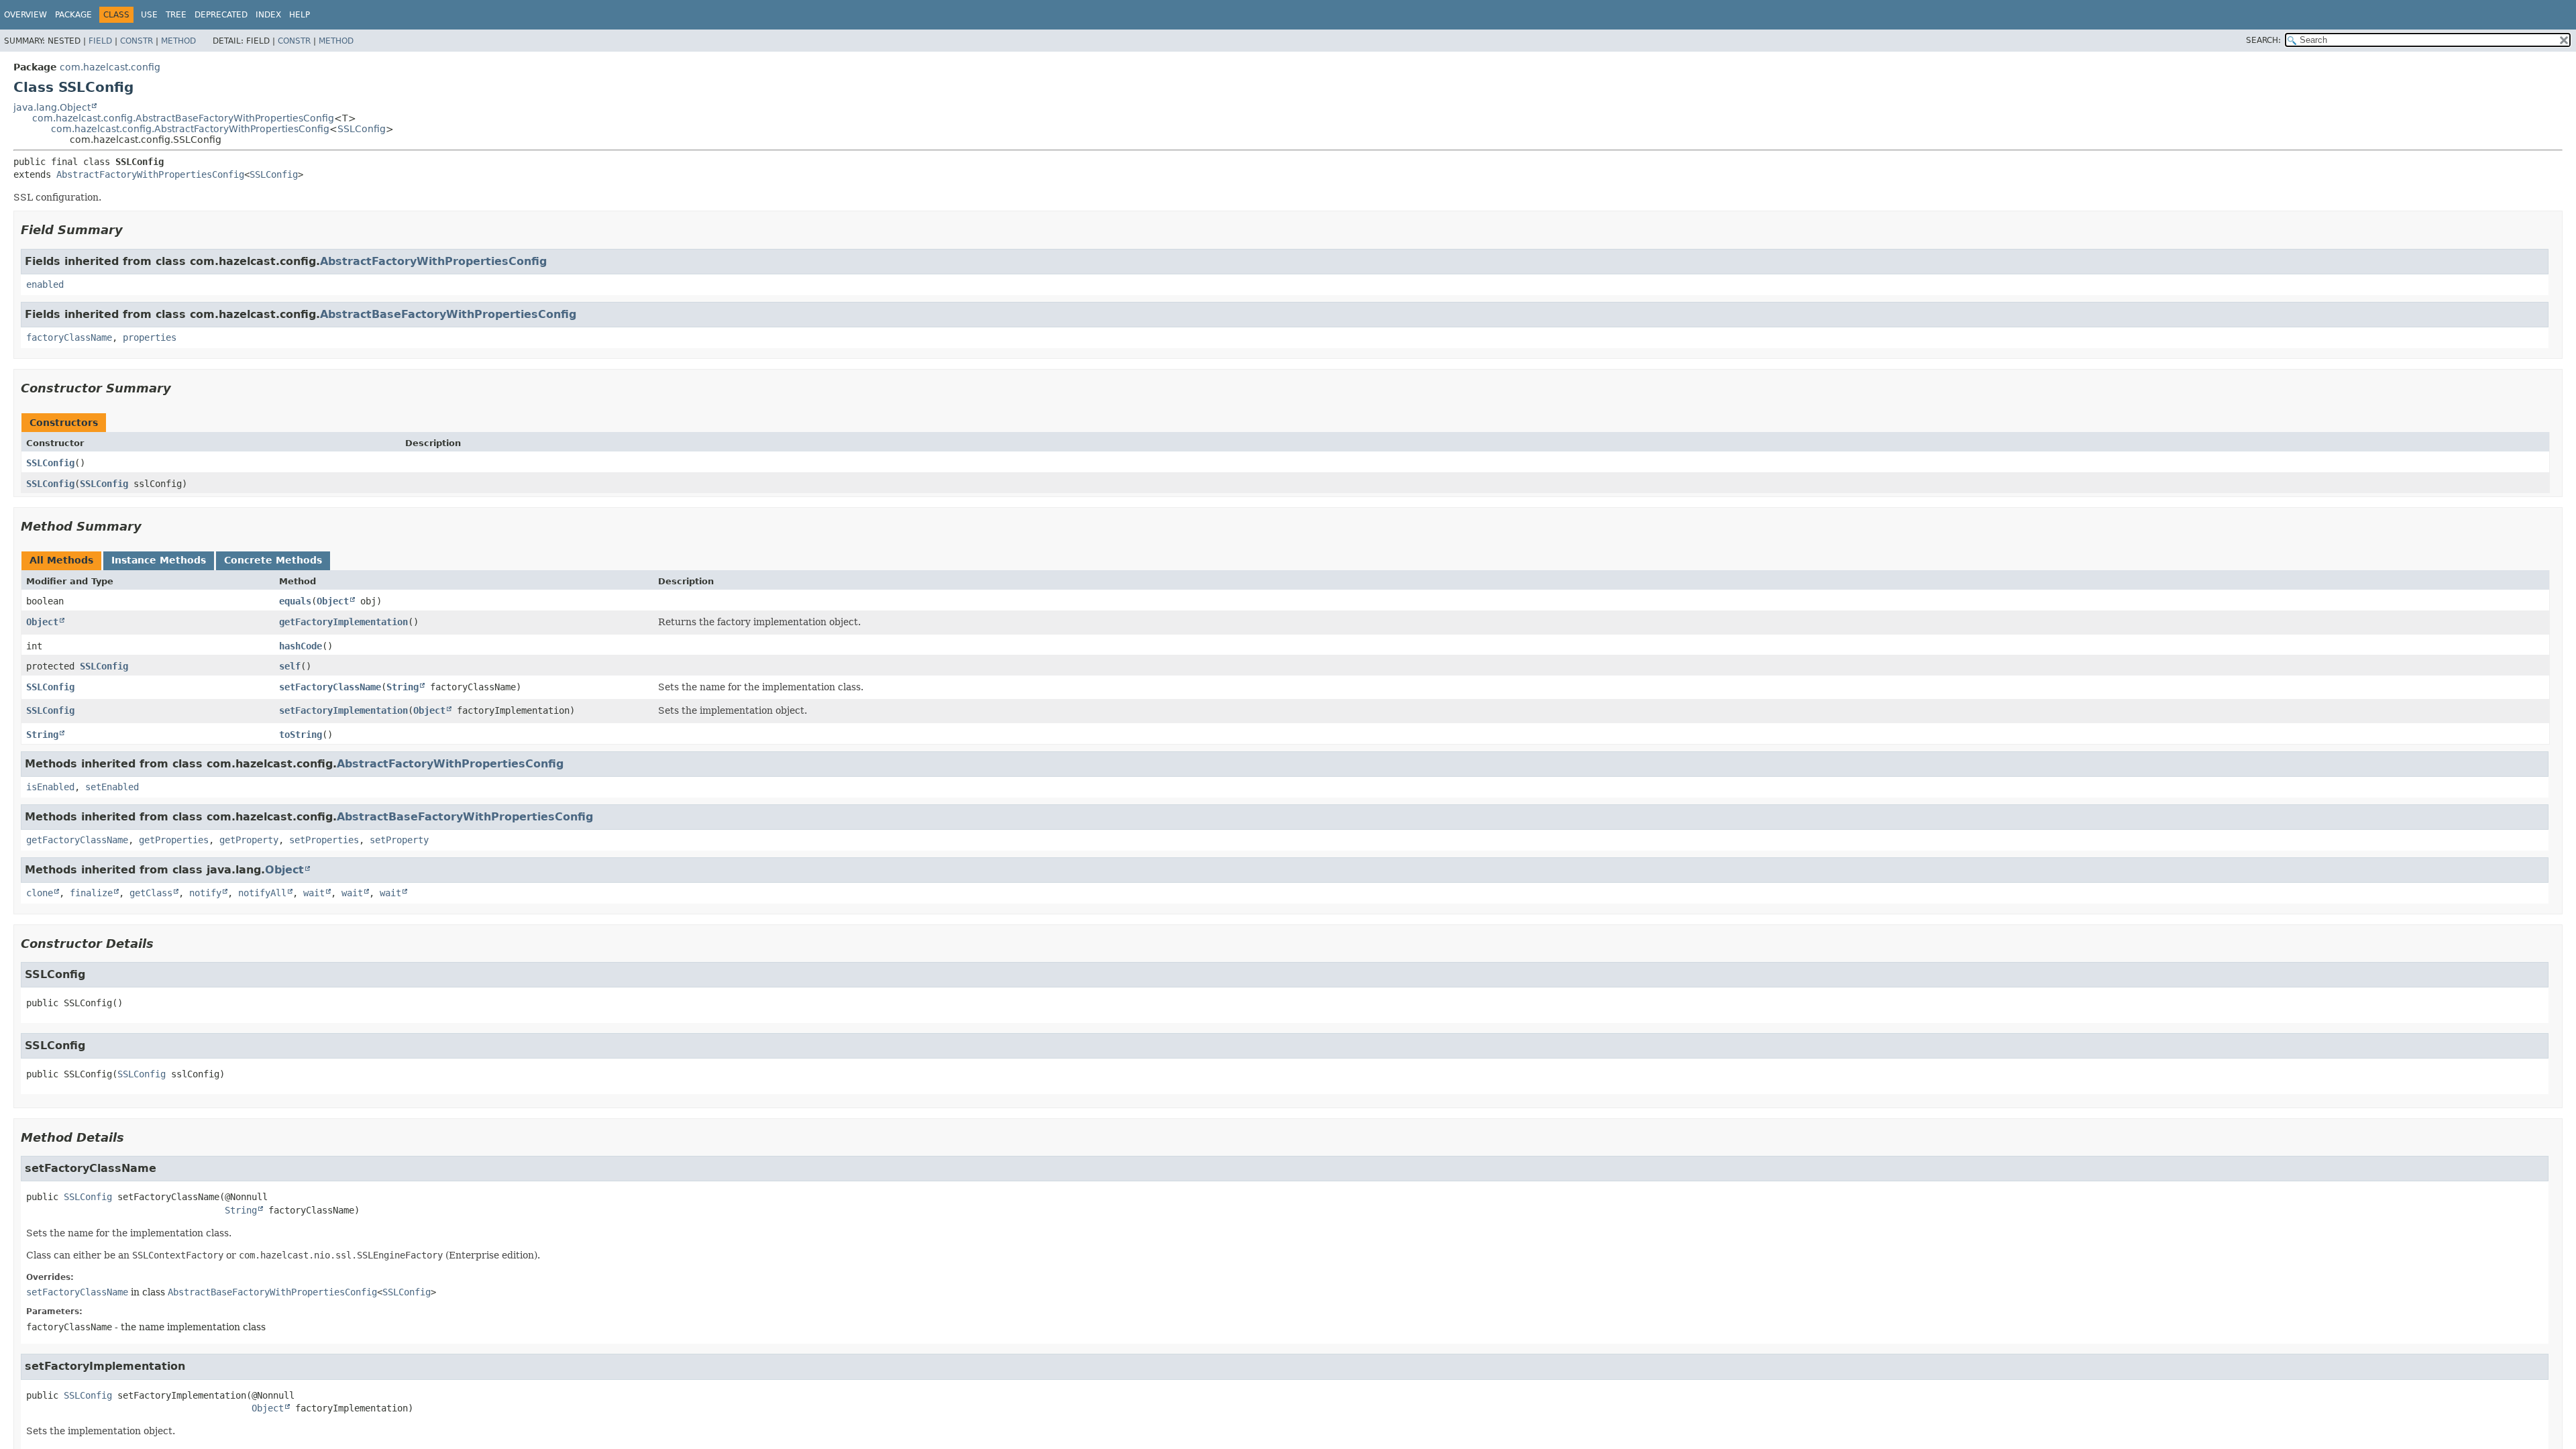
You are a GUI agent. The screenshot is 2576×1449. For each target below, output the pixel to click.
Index (268, 15)
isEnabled (50, 787)
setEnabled (112, 787)
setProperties (324, 840)
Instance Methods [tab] (159, 560)
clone (40, 893)
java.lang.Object (52, 107)
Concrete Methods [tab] (273, 560)
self (290, 666)
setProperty (399, 840)
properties (150, 337)
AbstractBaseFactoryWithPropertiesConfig (448, 314)
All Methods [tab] (61, 560)
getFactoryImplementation (343, 622)
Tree (176, 15)
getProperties (174, 840)
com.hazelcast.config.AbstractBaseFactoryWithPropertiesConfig (183, 118)
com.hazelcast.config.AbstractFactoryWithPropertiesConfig (190, 129)
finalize (91, 893)
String (402, 687)
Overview (25, 15)
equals (295, 601)
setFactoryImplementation (343, 710)
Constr (137, 41)
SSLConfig (362, 129)
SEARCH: (2263, 40)
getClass (151, 893)
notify (205, 893)
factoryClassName (69, 337)
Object (333, 601)
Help (300, 15)
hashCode (301, 646)
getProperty (249, 840)
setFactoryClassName (330, 687)
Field (100, 41)
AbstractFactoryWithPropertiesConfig (150, 174)
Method (178, 41)
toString (301, 735)
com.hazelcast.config (110, 67)
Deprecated (221, 15)
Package (73, 15)
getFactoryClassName (77, 840)
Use (149, 15)
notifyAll (262, 893)
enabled (45, 284)
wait (314, 893)
